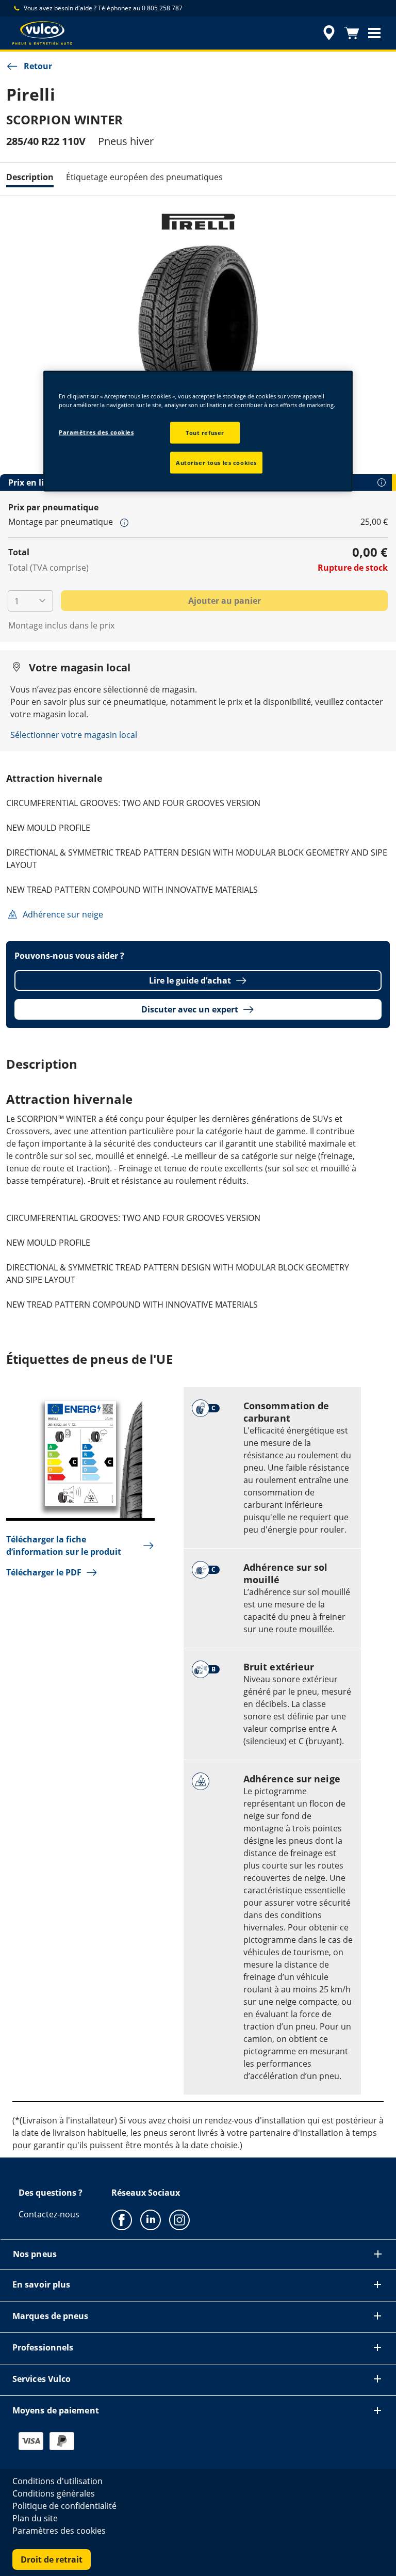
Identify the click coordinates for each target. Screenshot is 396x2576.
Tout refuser (205, 433)
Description (30, 177)
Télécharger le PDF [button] (44, 1572)
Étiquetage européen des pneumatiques (144, 177)
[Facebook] (122, 2219)
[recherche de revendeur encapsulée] (327, 33)
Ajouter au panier (225, 601)
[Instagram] (179, 2219)
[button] (374, 33)
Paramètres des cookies (96, 432)
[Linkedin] (151, 2219)
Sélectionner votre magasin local (74, 735)
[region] (198, 431)
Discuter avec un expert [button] (190, 1009)
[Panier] (352, 33)
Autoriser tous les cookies (216, 462)
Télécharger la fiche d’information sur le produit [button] (64, 1545)
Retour (38, 66)
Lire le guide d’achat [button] (190, 980)
